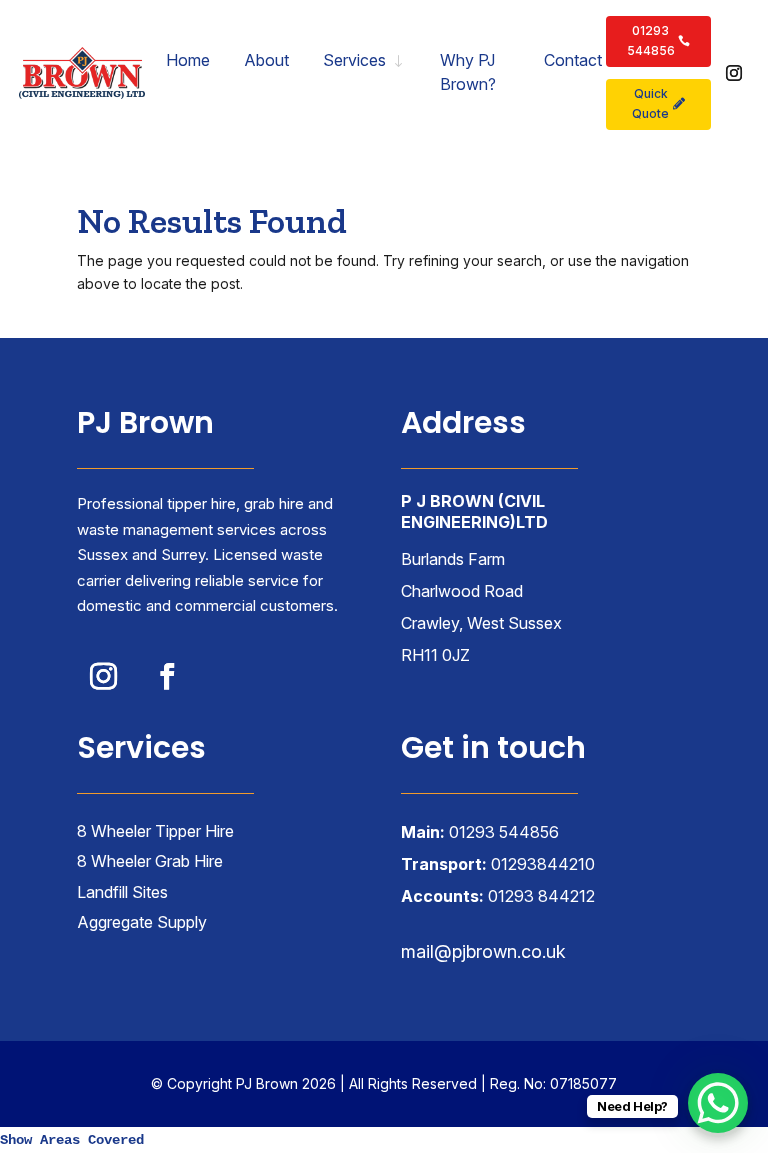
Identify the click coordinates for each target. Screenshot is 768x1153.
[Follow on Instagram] (734, 73)
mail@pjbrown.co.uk (483, 951)
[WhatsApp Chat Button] (718, 1103)
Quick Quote (650, 103)
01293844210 (543, 864)
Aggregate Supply (142, 922)
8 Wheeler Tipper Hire (155, 831)
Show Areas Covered (72, 1140)
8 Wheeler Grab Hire (150, 861)
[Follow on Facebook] (168, 676)
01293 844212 (541, 896)
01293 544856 (651, 40)
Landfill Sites (122, 892)
